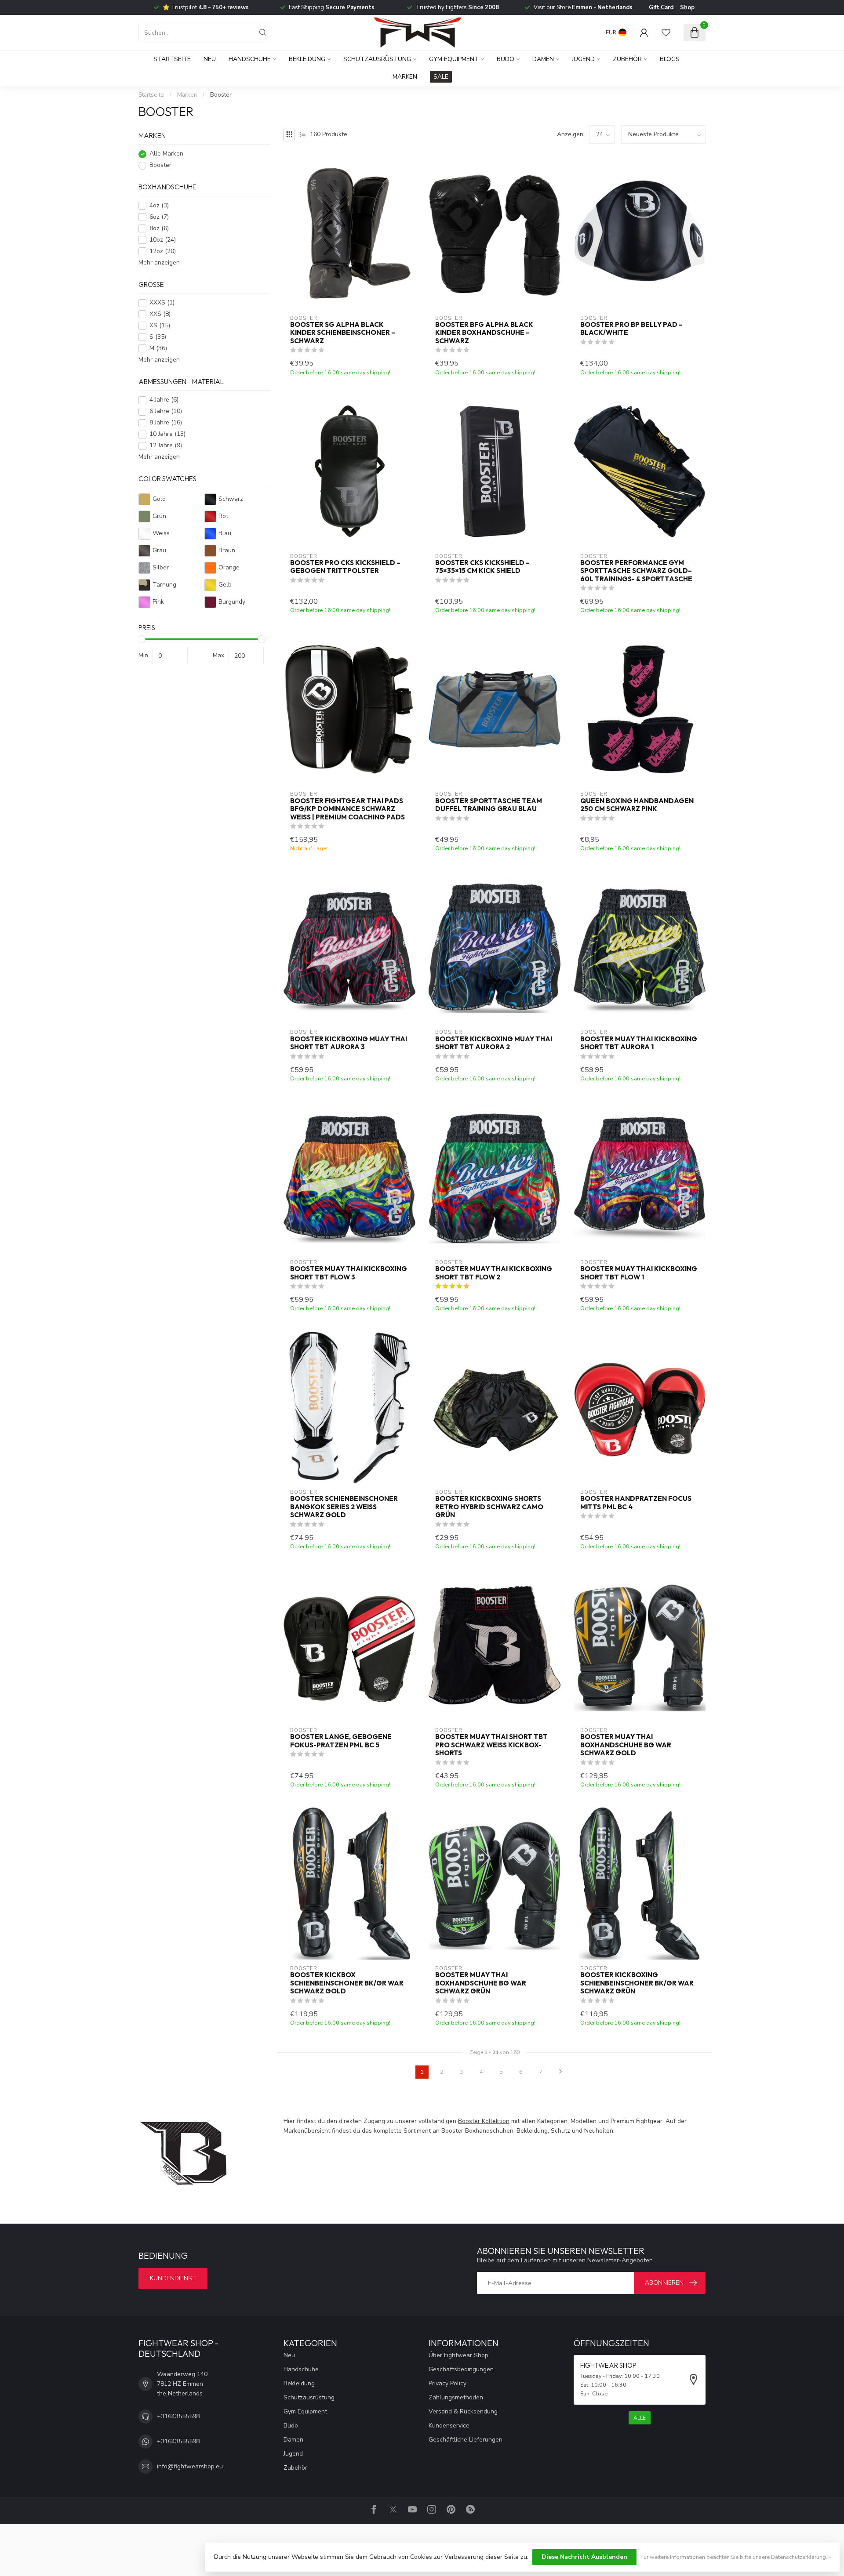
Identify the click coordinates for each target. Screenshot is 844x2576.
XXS (160, 314)
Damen (543, 59)
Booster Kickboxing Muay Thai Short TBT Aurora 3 (349, 1043)
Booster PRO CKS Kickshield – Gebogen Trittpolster (345, 567)
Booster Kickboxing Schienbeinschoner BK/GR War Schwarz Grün (637, 1983)
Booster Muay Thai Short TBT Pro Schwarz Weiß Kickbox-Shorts (491, 1745)
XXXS (162, 303)
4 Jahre (164, 400)
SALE (441, 77)
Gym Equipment (454, 59)
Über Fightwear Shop (458, 2355)
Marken (405, 77)
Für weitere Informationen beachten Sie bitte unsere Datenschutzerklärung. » (736, 2557)
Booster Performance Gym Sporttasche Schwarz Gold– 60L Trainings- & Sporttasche (636, 571)
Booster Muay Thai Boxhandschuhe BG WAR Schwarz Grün (481, 1983)
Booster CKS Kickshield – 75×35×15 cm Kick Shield (482, 567)
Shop (687, 7)
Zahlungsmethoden (456, 2397)
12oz (163, 251)
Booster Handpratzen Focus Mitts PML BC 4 (636, 1503)
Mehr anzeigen (159, 263)
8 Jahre (166, 423)
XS (160, 326)
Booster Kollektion (484, 2121)
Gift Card (661, 7)
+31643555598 (178, 2416)
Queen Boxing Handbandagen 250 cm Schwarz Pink (637, 805)
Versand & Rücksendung (463, 2411)
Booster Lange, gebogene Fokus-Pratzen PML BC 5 (341, 1741)
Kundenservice (449, 2426)
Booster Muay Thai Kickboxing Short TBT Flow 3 (349, 1273)
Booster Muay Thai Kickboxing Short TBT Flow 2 (494, 1273)
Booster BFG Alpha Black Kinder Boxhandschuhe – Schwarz (484, 333)
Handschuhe (250, 59)
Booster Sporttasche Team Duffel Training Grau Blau (489, 805)
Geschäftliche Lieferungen (466, 2440)
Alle (640, 2418)
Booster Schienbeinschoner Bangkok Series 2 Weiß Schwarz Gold (344, 1507)
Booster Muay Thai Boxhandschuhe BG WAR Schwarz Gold (626, 1745)
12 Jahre (166, 446)
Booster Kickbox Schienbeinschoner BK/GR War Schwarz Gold (347, 1983)
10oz (163, 240)
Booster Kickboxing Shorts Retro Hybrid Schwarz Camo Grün (489, 1507)
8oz (159, 228)
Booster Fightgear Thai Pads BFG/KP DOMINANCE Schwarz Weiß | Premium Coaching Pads (347, 809)
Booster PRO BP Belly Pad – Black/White (631, 329)
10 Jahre (167, 434)
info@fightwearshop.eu (190, 2466)
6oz (159, 217)
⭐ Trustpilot (206, 7)
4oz (159, 205)
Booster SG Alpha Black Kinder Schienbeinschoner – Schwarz (343, 333)
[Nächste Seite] (560, 2072)
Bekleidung (307, 59)
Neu (210, 59)
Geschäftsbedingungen (461, 2369)
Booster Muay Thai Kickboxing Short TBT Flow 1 (639, 1273)
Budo (506, 59)
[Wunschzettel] (666, 33)
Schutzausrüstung (377, 59)
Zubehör (627, 59)
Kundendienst (173, 2278)
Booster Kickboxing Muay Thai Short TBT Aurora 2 (494, 1043)
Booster (221, 95)
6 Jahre (166, 411)
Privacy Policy (447, 2383)
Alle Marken (166, 154)
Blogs (670, 59)
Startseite (172, 59)
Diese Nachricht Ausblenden (584, 2557)
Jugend (583, 59)
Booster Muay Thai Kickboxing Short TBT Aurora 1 (639, 1043)
